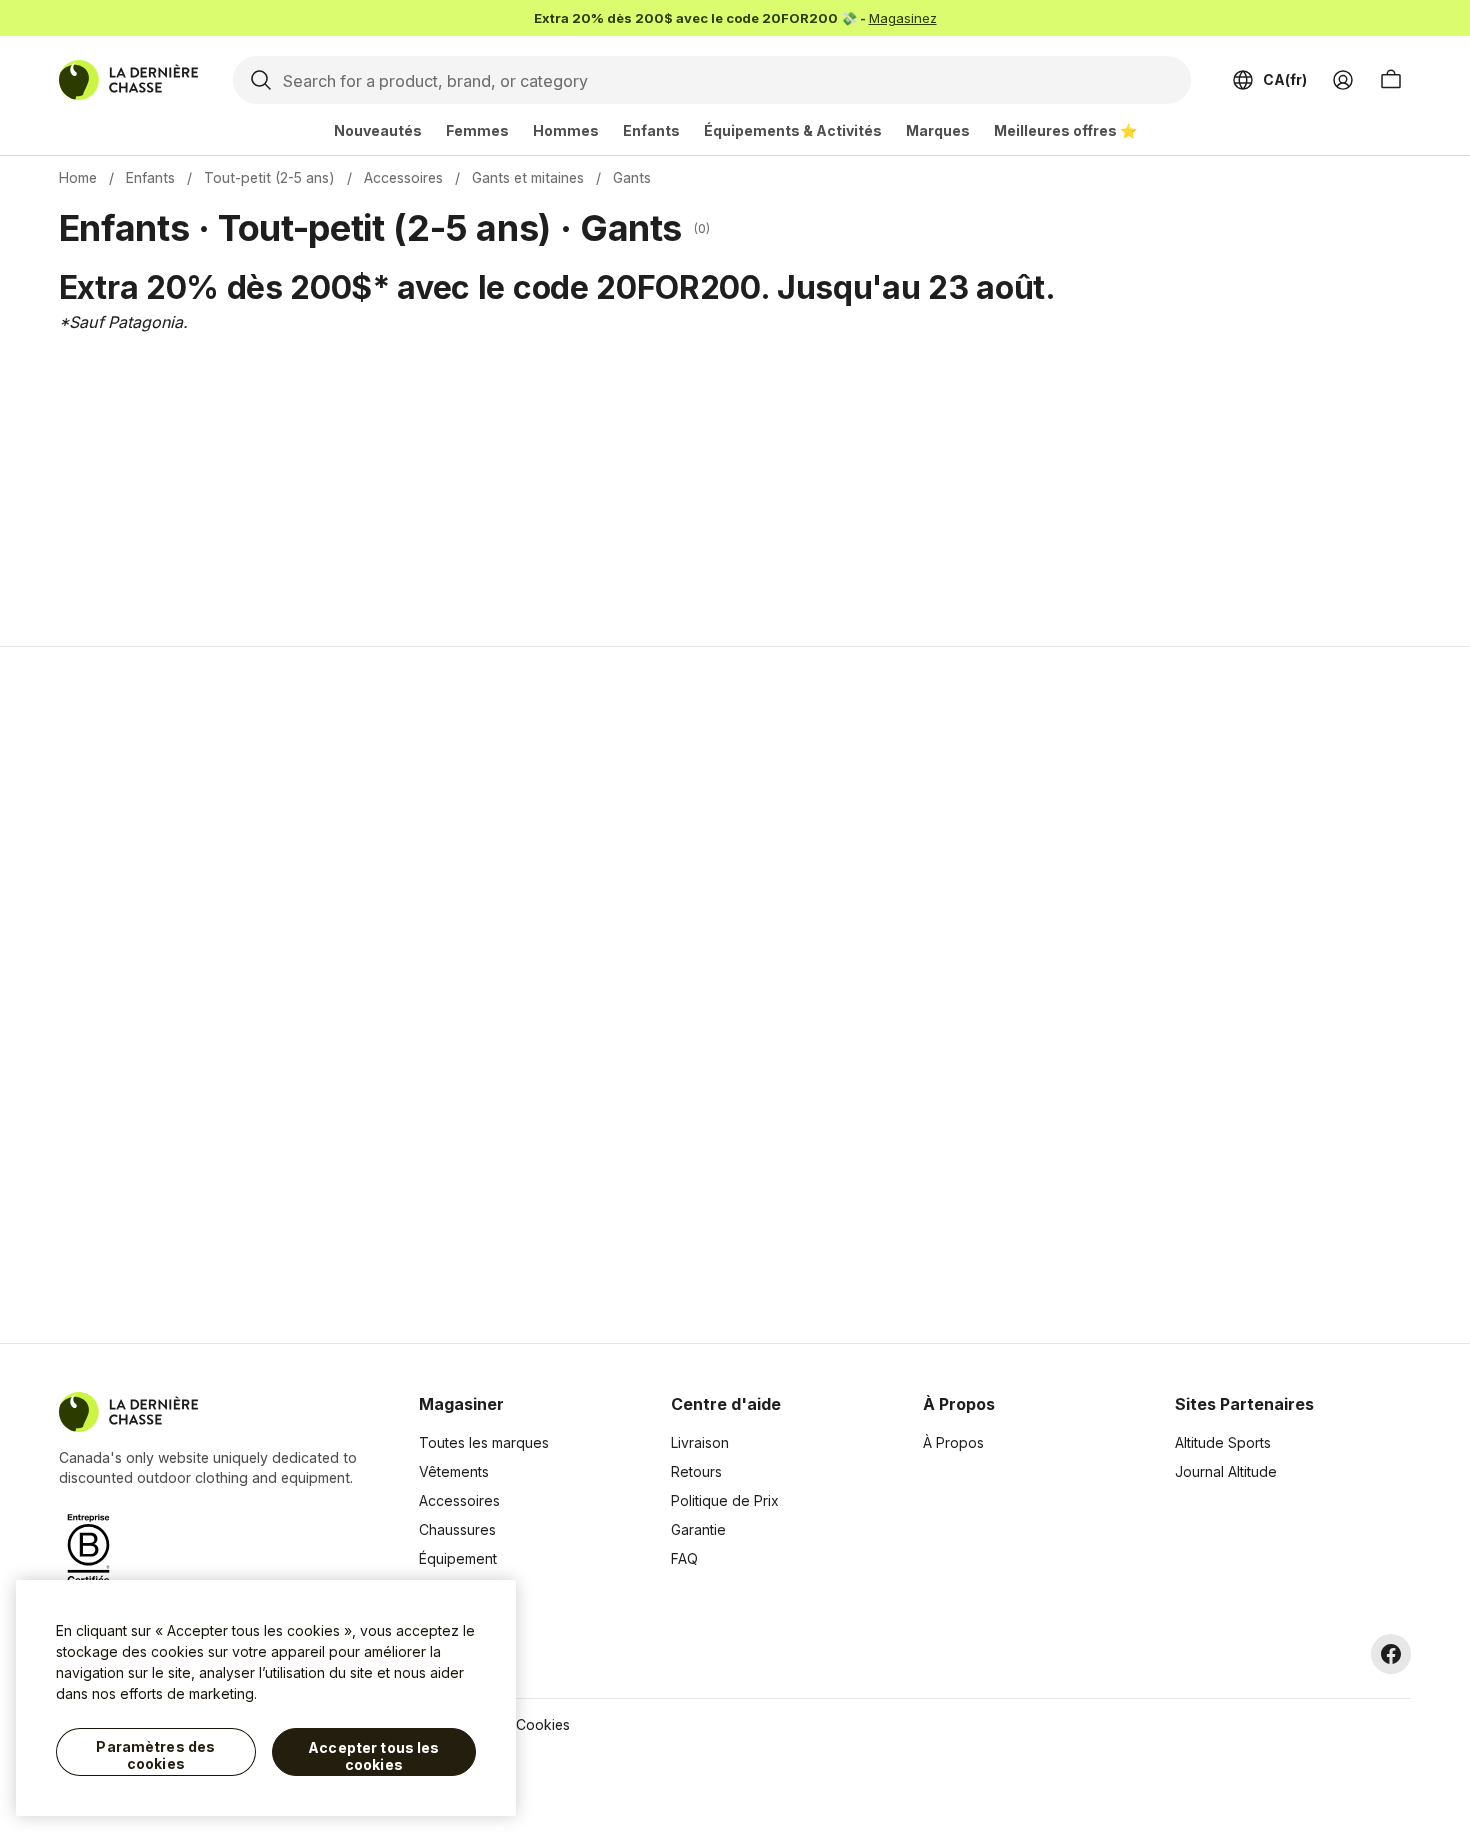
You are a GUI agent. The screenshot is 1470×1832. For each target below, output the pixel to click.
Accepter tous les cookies (373, 1756)
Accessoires (403, 177)
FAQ (684, 1558)
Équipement (458, 1558)
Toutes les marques (484, 1442)
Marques (938, 130)
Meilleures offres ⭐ (1065, 130)
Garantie (698, 1529)
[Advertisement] (417, 995)
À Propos (953, 1442)
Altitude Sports (1223, 1442)
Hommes (566, 130)
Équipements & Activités (793, 130)
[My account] (1343, 80)
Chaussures (457, 1529)
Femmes (477, 130)
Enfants (651, 130)
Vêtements (454, 1471)
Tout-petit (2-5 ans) (269, 177)
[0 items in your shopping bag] (1391, 80)
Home (78, 177)
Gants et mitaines (528, 177)
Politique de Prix (725, 1500)
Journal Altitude (1226, 1471)
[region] (266, 1698)
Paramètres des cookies (155, 1755)
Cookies (543, 1724)
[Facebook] (1391, 1654)
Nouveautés (378, 130)
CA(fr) (1285, 79)
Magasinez (903, 18)
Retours (696, 1471)
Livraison (700, 1442)
